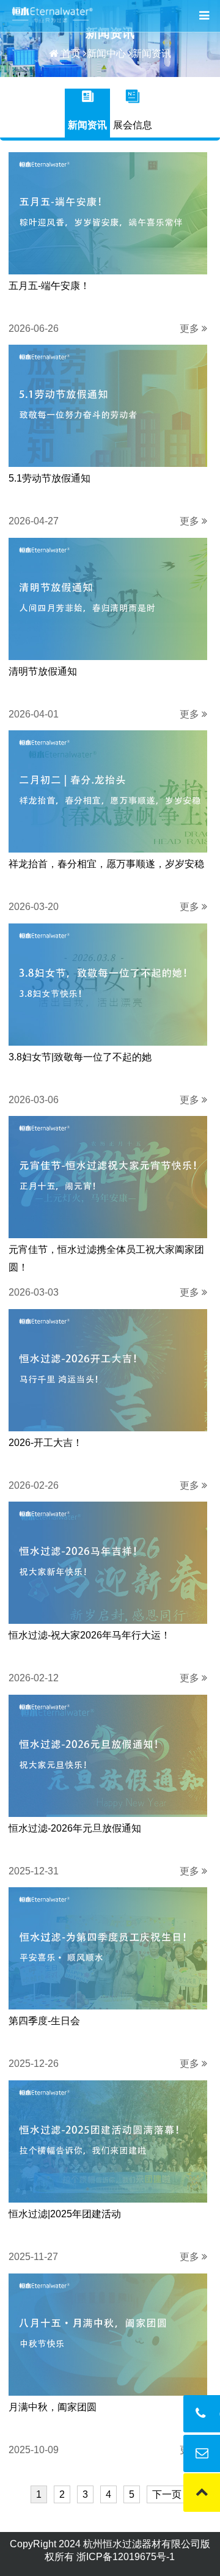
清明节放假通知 (43, 671)
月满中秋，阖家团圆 (53, 2407)
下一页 (167, 2494)
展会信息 (133, 125)
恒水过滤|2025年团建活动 (65, 2214)
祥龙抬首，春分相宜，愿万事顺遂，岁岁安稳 (106, 864)
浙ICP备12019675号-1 (126, 2557)
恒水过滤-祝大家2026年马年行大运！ (90, 1635)
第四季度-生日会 (44, 2021)
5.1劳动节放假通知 (50, 478)
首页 (71, 53)
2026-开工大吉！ (46, 1443)
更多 (191, 328)
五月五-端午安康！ (49, 286)
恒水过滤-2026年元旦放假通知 (75, 1828)
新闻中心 (106, 53)
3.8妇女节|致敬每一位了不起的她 (80, 1057)
